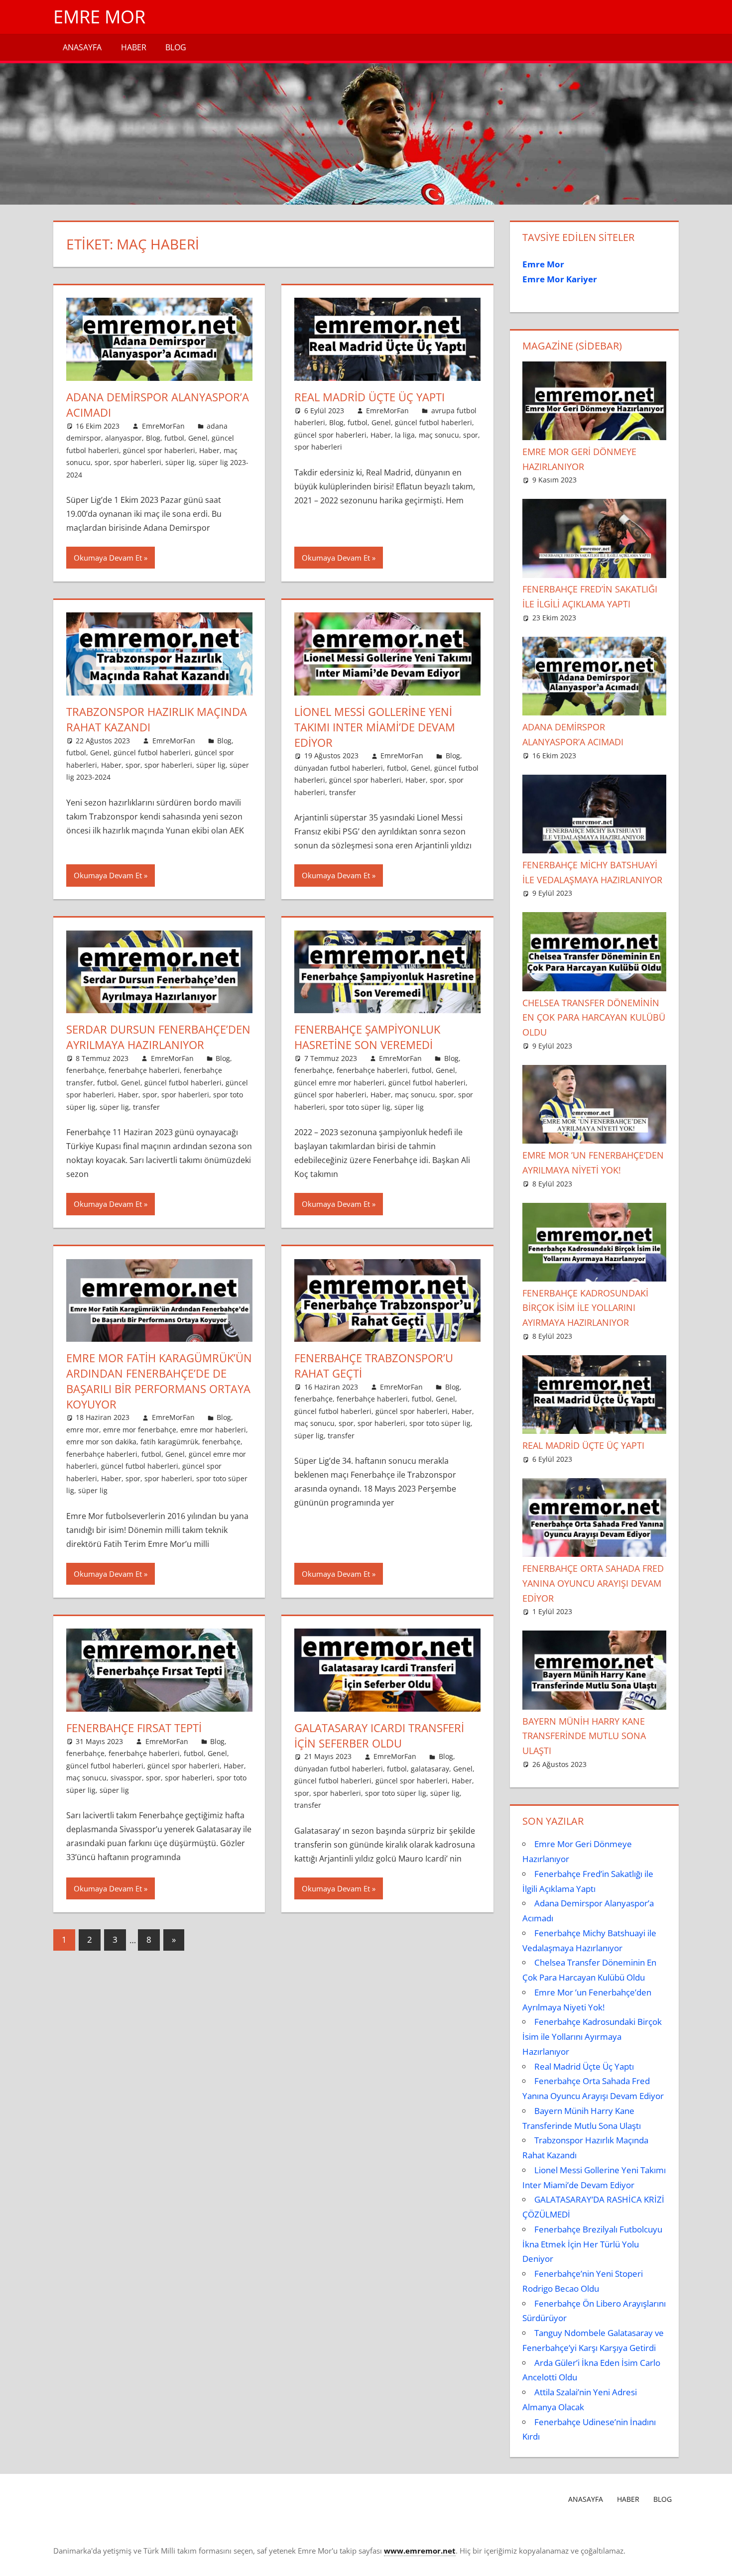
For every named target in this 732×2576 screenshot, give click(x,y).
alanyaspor (123, 438)
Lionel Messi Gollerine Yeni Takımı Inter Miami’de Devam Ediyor (375, 727)
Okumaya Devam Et (108, 558)
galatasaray (430, 1769)
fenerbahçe (85, 1070)
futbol (174, 438)
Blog (176, 47)
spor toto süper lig (360, 1107)
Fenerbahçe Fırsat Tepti (134, 1728)
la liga (405, 435)
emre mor (83, 1430)
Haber (134, 47)
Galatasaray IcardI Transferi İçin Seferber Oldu (379, 1735)
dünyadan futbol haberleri (339, 768)
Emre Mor (99, 17)
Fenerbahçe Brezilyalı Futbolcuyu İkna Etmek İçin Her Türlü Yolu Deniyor (592, 2244)
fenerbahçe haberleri (144, 1070)
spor (102, 462)
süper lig (180, 462)
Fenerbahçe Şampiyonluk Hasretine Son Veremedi (367, 1037)
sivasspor (126, 1778)
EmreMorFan (163, 426)
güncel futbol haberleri (433, 422)
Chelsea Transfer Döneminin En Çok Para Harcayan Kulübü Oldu (594, 1018)
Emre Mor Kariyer (560, 279)
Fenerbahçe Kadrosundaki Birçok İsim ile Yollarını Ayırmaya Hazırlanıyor (585, 1308)
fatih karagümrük (169, 1442)
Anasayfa (82, 47)
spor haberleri (137, 462)
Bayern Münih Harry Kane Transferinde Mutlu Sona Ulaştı (584, 1736)
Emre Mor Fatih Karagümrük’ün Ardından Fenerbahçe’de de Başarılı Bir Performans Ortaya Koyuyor (159, 1381)
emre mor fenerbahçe (140, 1430)
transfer (343, 792)
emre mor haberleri (213, 1430)
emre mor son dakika (101, 1442)
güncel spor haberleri (159, 450)
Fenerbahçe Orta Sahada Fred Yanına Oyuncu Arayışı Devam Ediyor (593, 1583)
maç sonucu (439, 435)
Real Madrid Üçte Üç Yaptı (369, 397)
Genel (198, 438)
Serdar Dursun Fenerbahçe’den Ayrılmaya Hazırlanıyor (158, 1037)
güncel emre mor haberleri (339, 1083)
